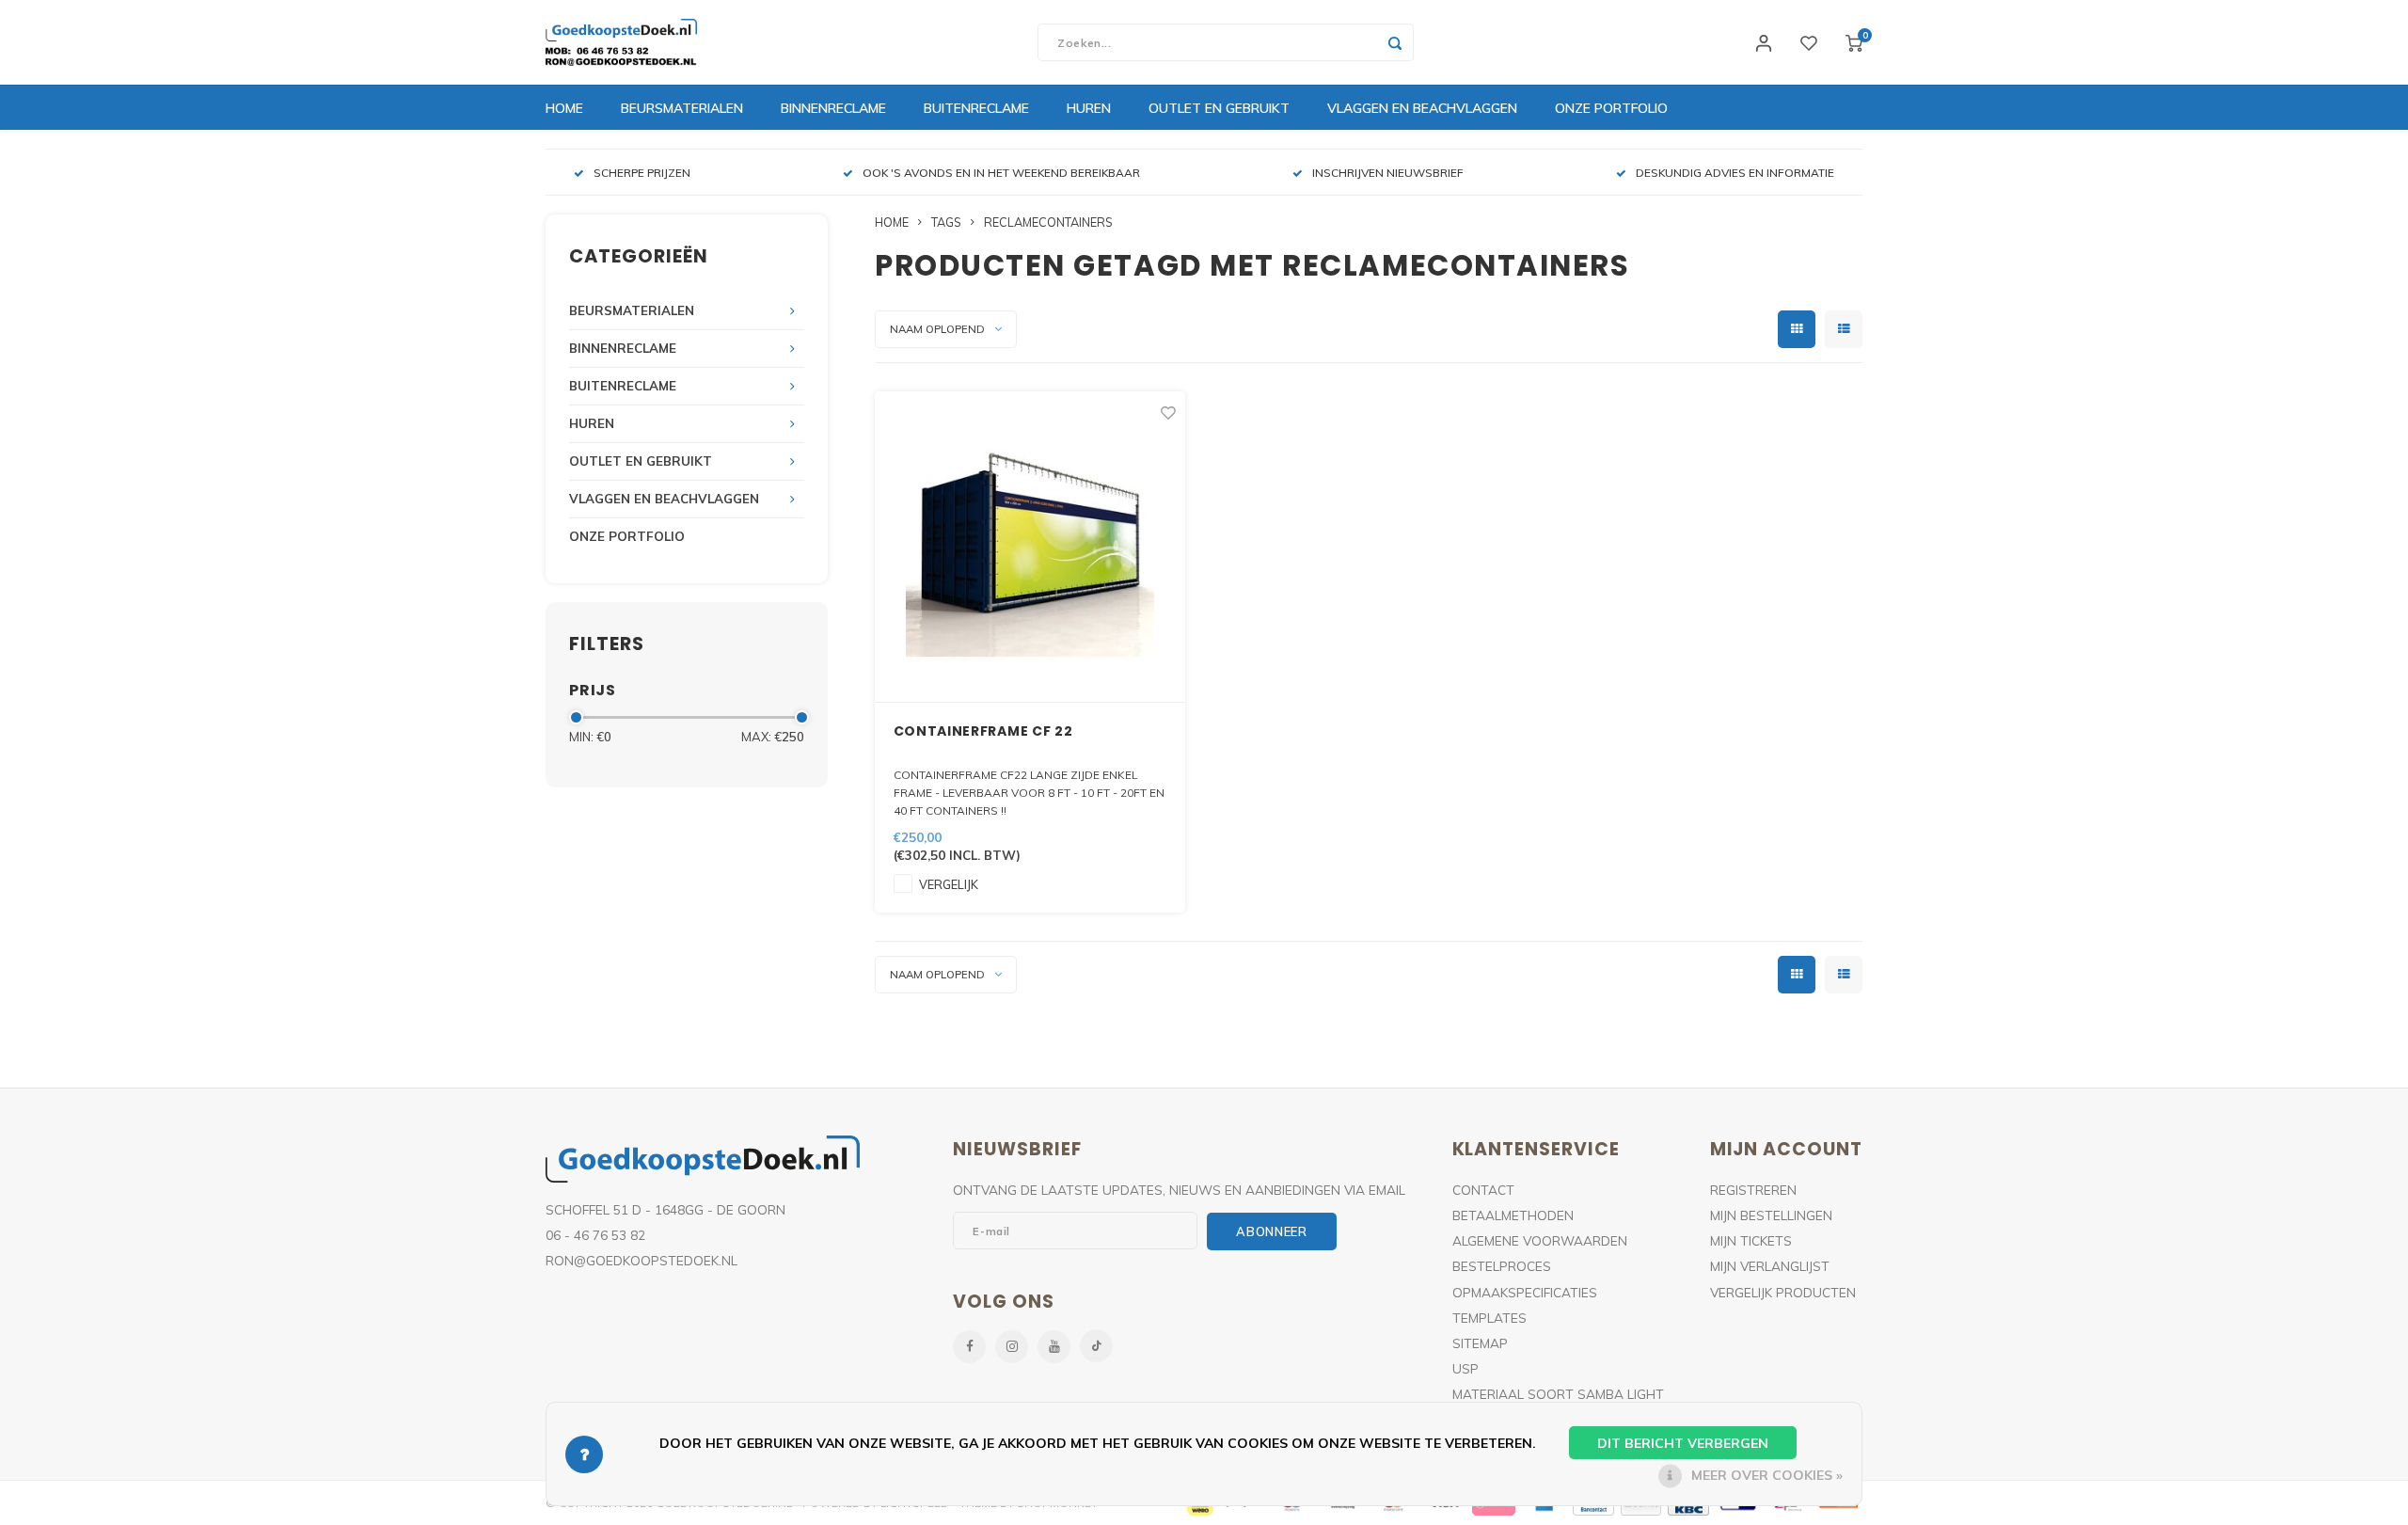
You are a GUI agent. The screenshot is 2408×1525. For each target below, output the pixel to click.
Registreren (1753, 1190)
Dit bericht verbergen (1683, 1443)
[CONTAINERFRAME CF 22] (1030, 547)
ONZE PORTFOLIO (1611, 108)
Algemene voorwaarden (1540, 1240)
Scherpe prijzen (642, 173)
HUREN (1089, 108)
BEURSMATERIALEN (682, 108)
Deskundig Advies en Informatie (1735, 173)
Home (564, 108)
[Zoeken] (1395, 42)
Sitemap (1480, 1343)
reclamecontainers (1048, 222)
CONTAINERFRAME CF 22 (983, 731)
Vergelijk (949, 884)
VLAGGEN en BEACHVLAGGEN (1422, 108)
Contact (1483, 1190)
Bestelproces (1502, 1266)
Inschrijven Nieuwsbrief (1388, 173)
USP (1465, 1368)
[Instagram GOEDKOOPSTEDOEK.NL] (1012, 1347)
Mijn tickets (1751, 1240)
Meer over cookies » (1767, 1475)
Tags (946, 222)
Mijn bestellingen (1771, 1215)
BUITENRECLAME (976, 108)
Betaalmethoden (1513, 1215)
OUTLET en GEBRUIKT (1219, 108)
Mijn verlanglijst (1770, 1266)
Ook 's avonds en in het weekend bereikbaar (1001, 173)
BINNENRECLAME (833, 108)
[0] (1854, 42)
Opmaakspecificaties (1525, 1292)
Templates (1489, 1318)
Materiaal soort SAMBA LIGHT (1558, 1394)
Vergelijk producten (1783, 1292)
